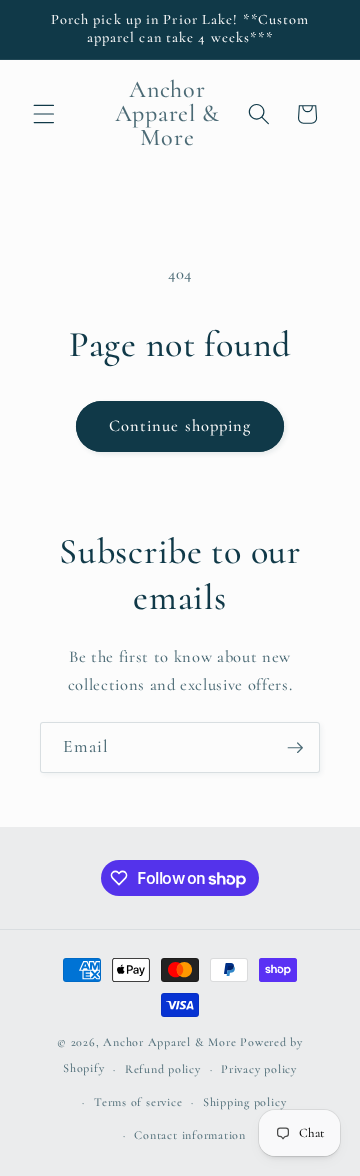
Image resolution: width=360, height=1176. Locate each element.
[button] (44, 114)
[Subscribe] (295, 748)
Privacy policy (259, 1069)
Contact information (190, 1135)
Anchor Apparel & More (169, 1042)
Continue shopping (180, 426)
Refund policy (163, 1069)
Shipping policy (245, 1102)
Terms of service (138, 1102)
